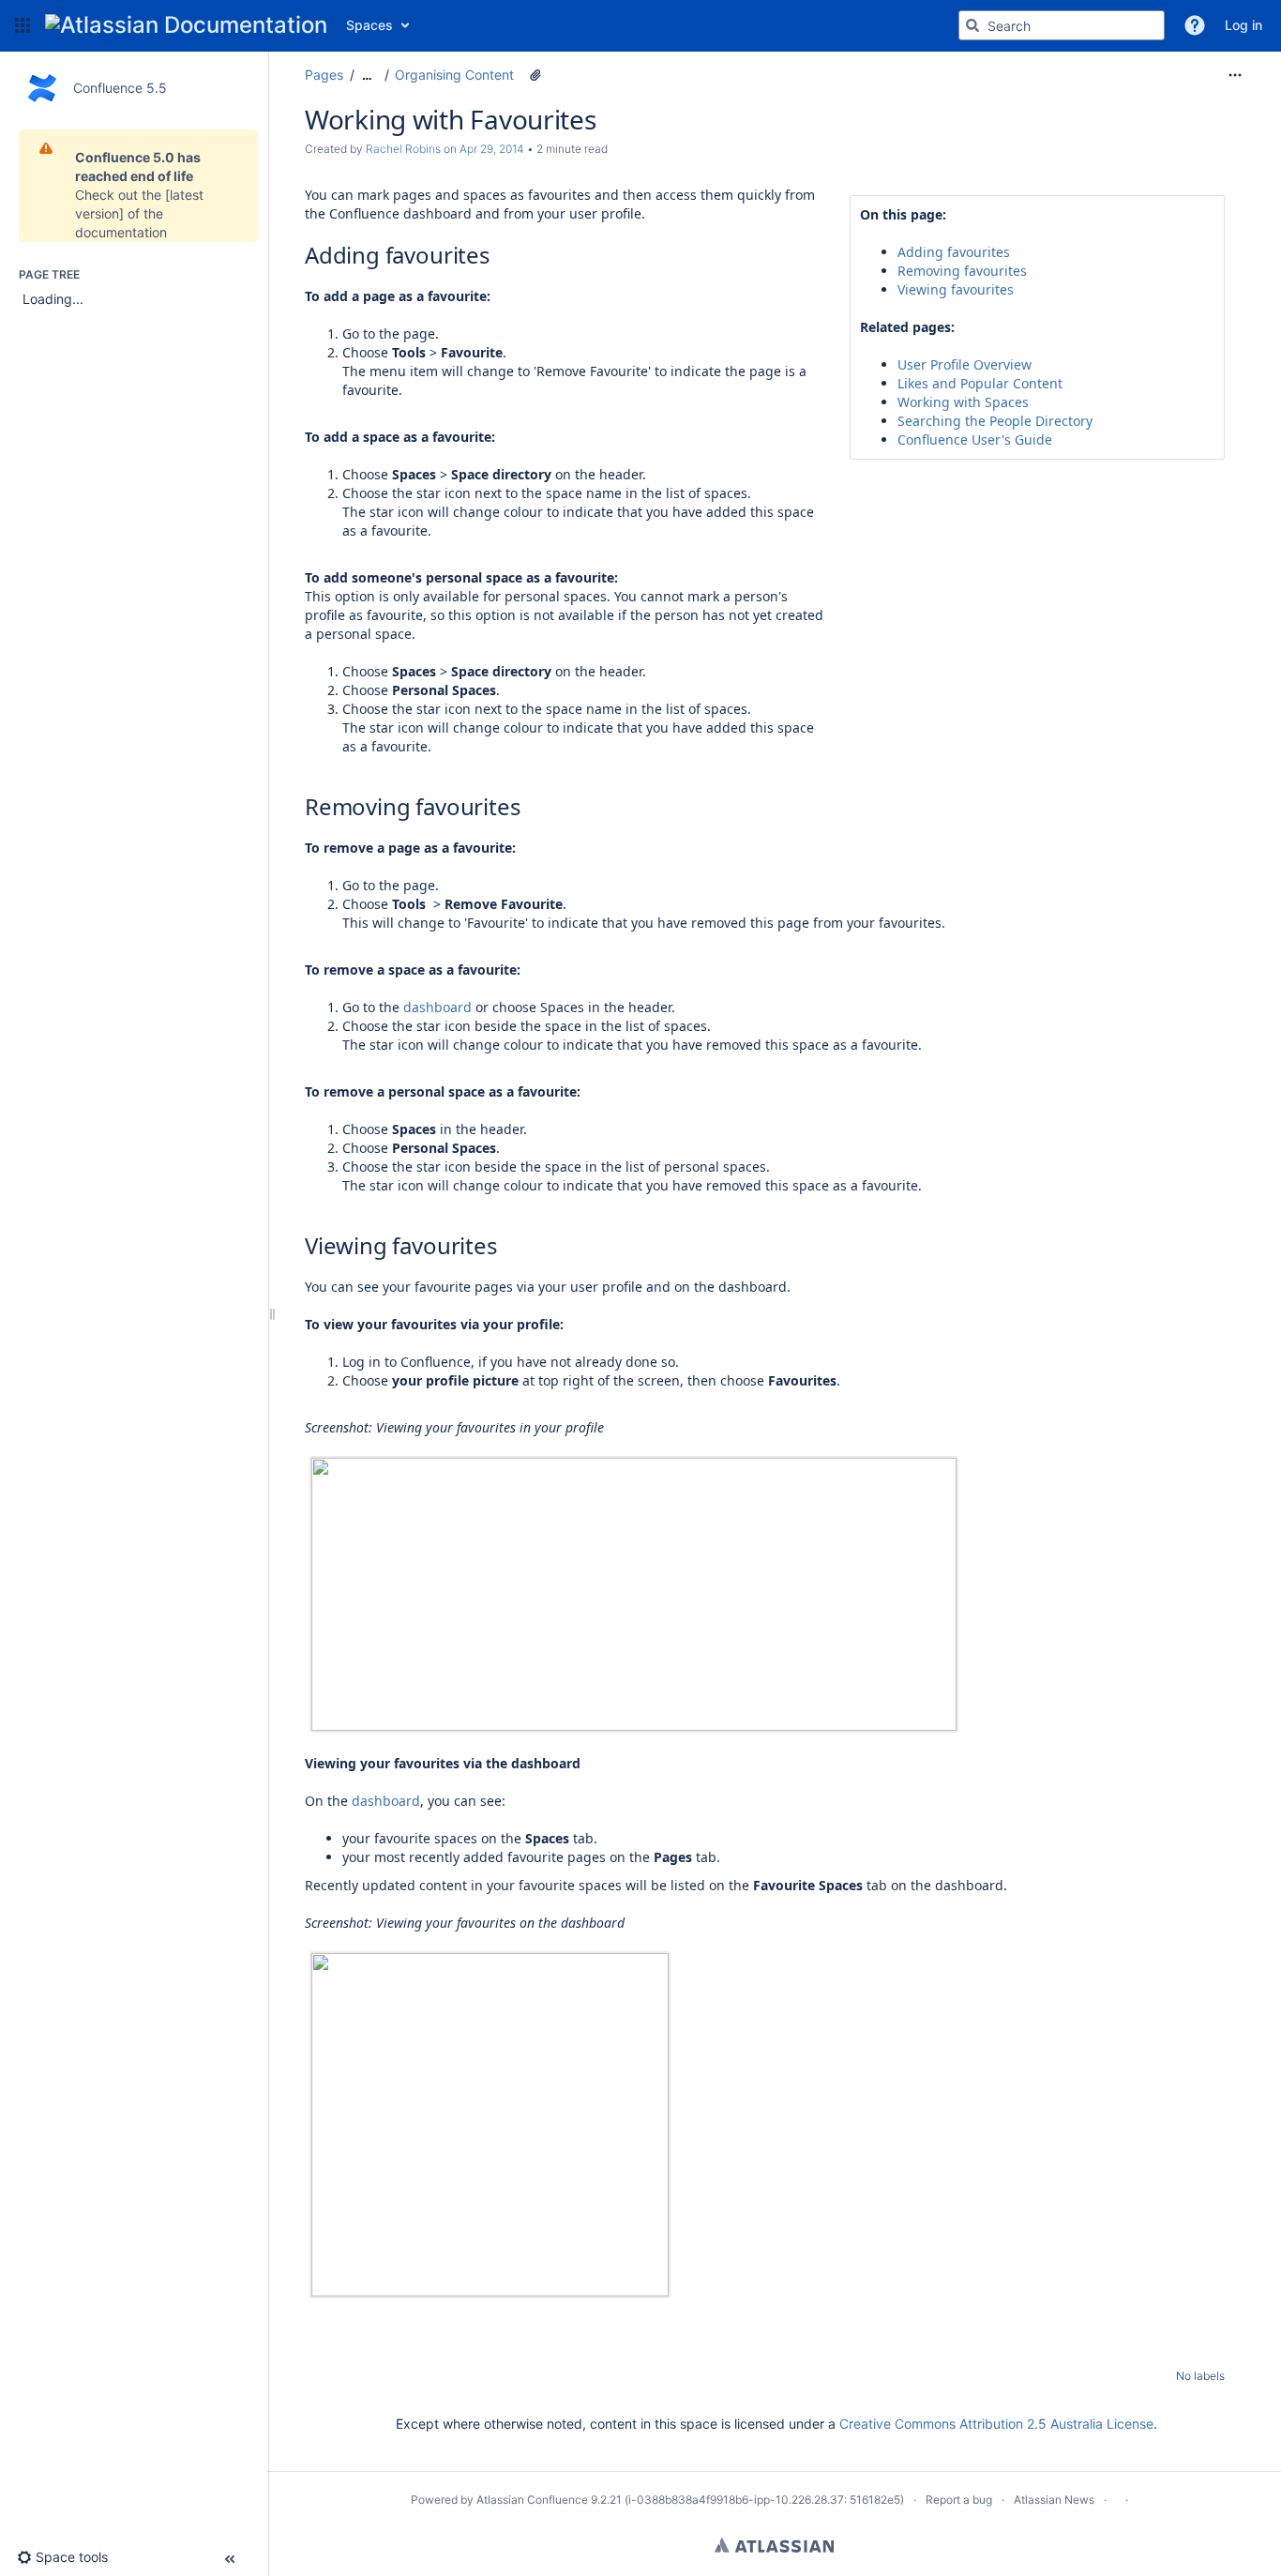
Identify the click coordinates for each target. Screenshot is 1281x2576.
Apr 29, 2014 (492, 149)
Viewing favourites (956, 289)
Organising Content (454, 75)
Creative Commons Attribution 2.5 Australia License (996, 2424)
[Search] (972, 25)
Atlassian (774, 2545)
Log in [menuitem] (1243, 25)
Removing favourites (962, 271)
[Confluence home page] (186, 25)
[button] (23, 25)
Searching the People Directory (995, 421)
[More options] (1235, 75)
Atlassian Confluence (532, 2500)
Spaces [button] (369, 25)
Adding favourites (954, 252)
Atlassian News (1054, 2500)
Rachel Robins (403, 149)
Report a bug (959, 2500)
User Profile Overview (965, 364)
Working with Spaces (963, 402)
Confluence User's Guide (975, 439)
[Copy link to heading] (496, 257)
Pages (324, 75)
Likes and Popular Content (980, 383)
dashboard (437, 1007)
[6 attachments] (535, 75)
